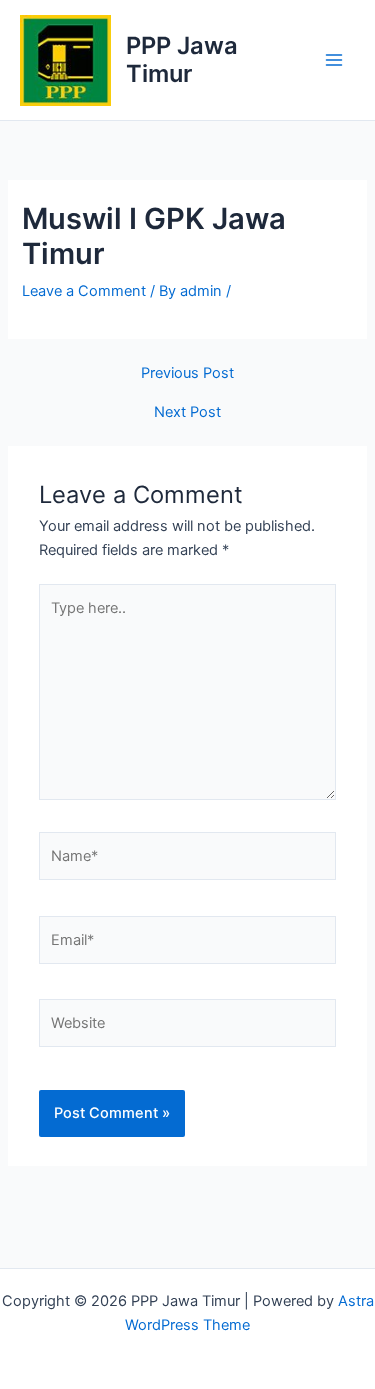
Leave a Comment (84, 291)
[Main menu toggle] (334, 60)
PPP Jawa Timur (182, 59)
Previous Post (187, 373)
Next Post (187, 412)
